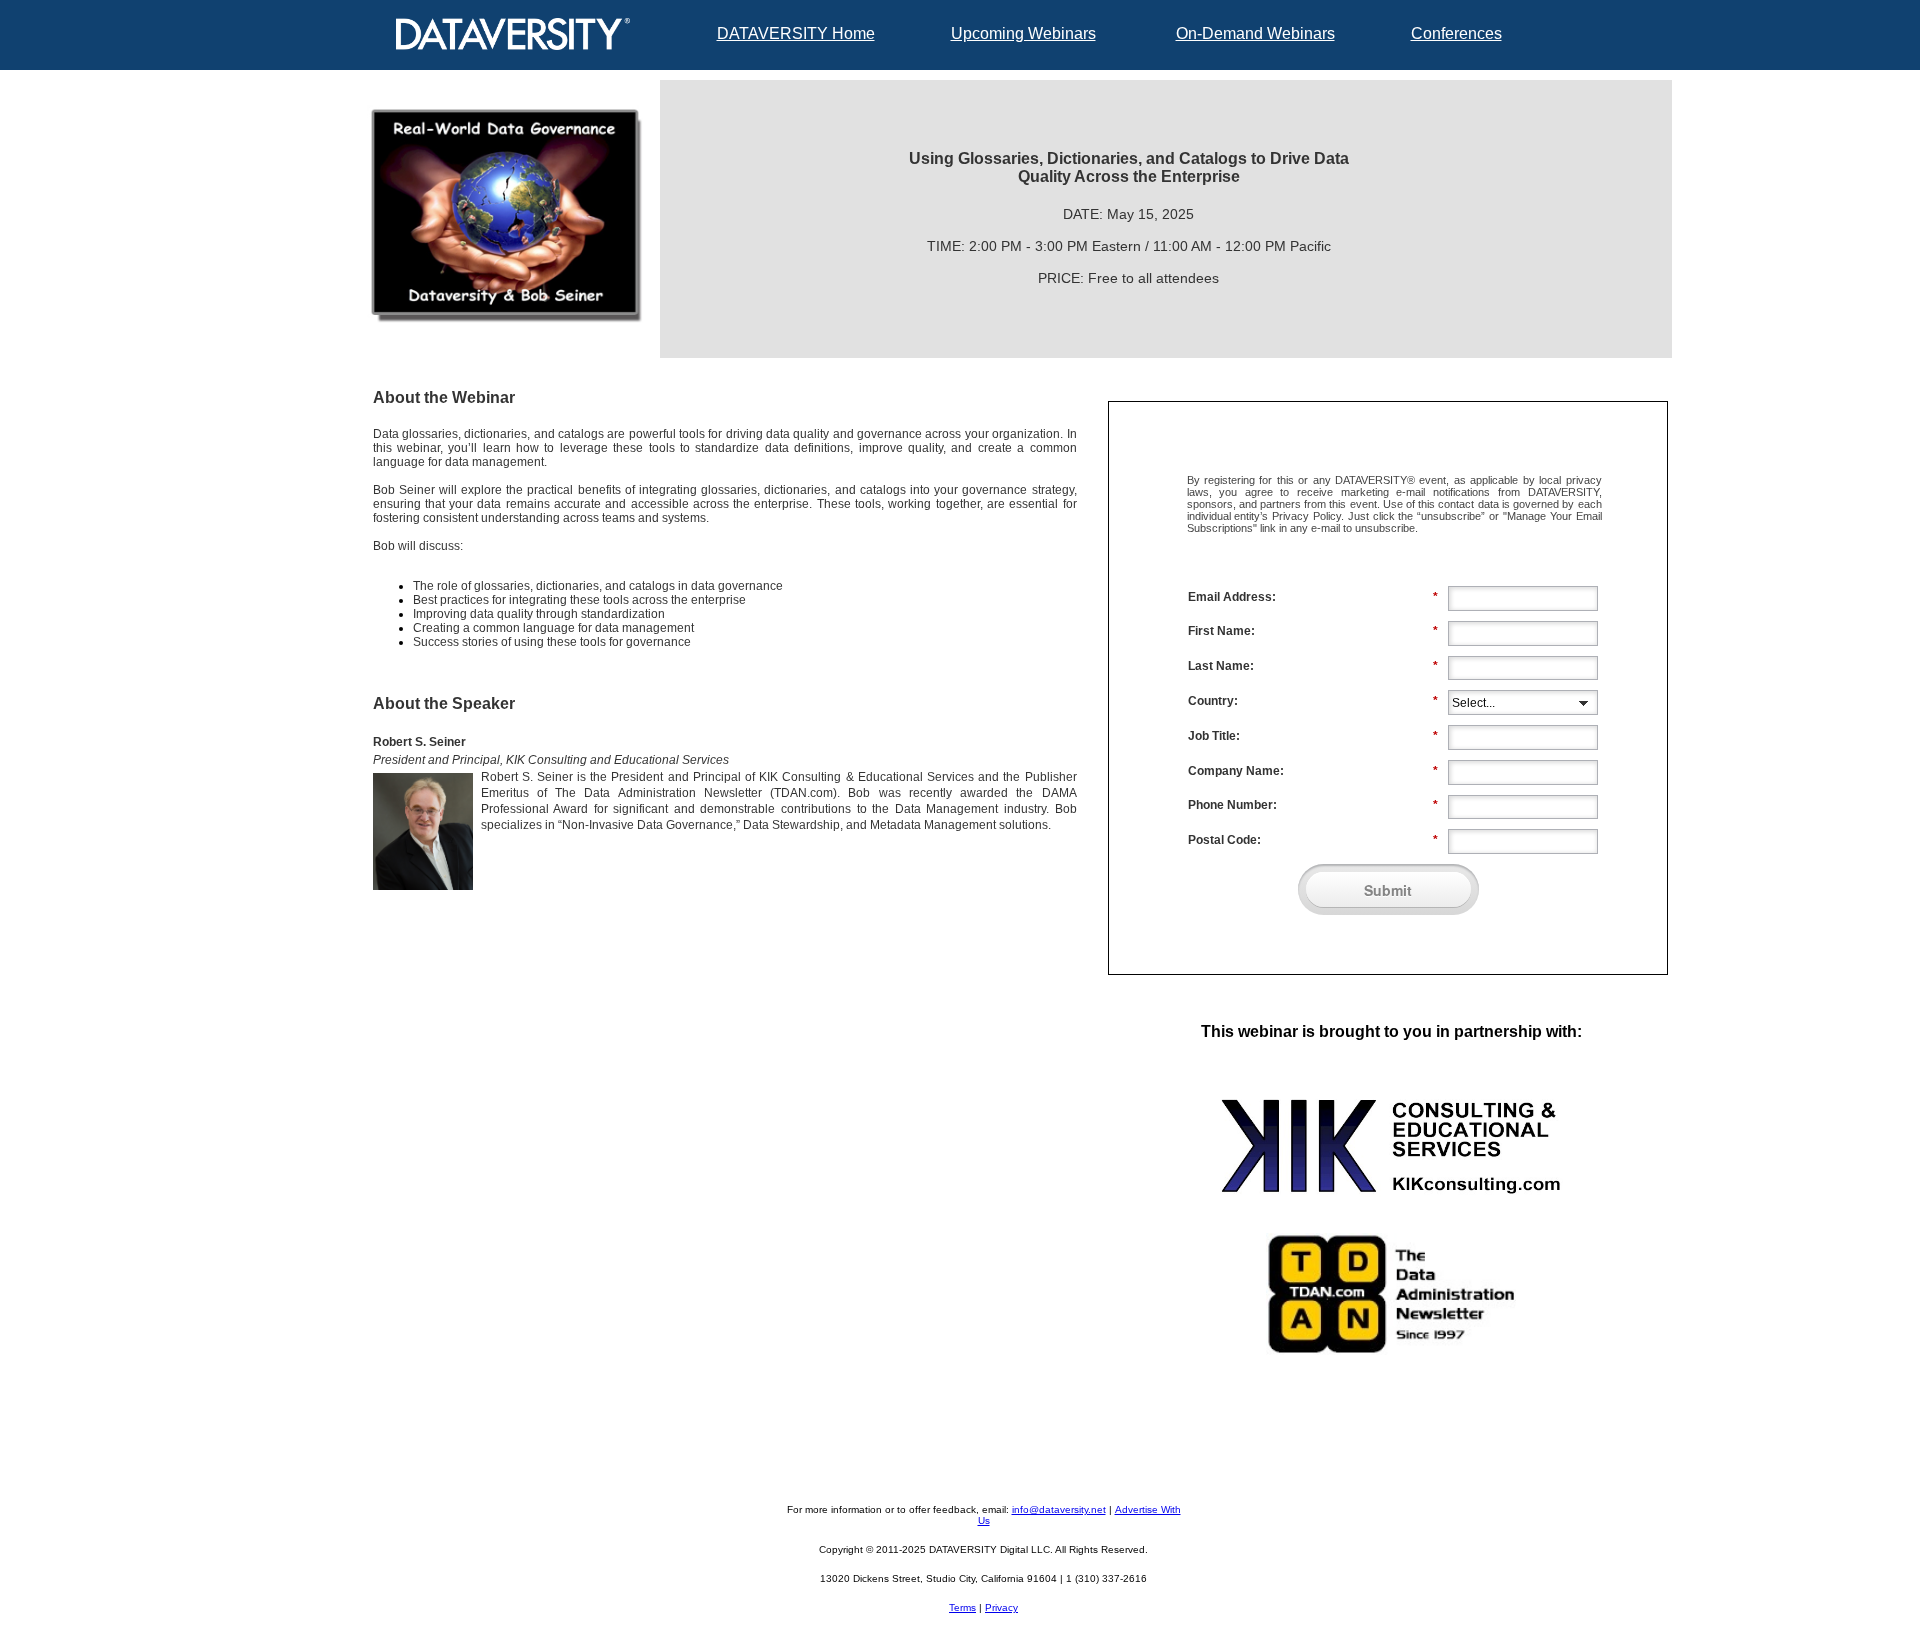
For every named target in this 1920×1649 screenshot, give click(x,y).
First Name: (1313, 631)
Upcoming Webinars (1023, 33)
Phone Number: (1313, 805)
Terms (962, 1607)
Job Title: (1313, 736)
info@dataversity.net (1059, 1509)
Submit (1388, 890)
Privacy (1001, 1607)
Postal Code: (1313, 840)
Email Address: (1313, 597)
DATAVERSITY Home (796, 33)
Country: (1313, 701)
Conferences (1456, 33)
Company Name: (1313, 771)
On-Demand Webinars (1255, 33)
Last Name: (1313, 666)
